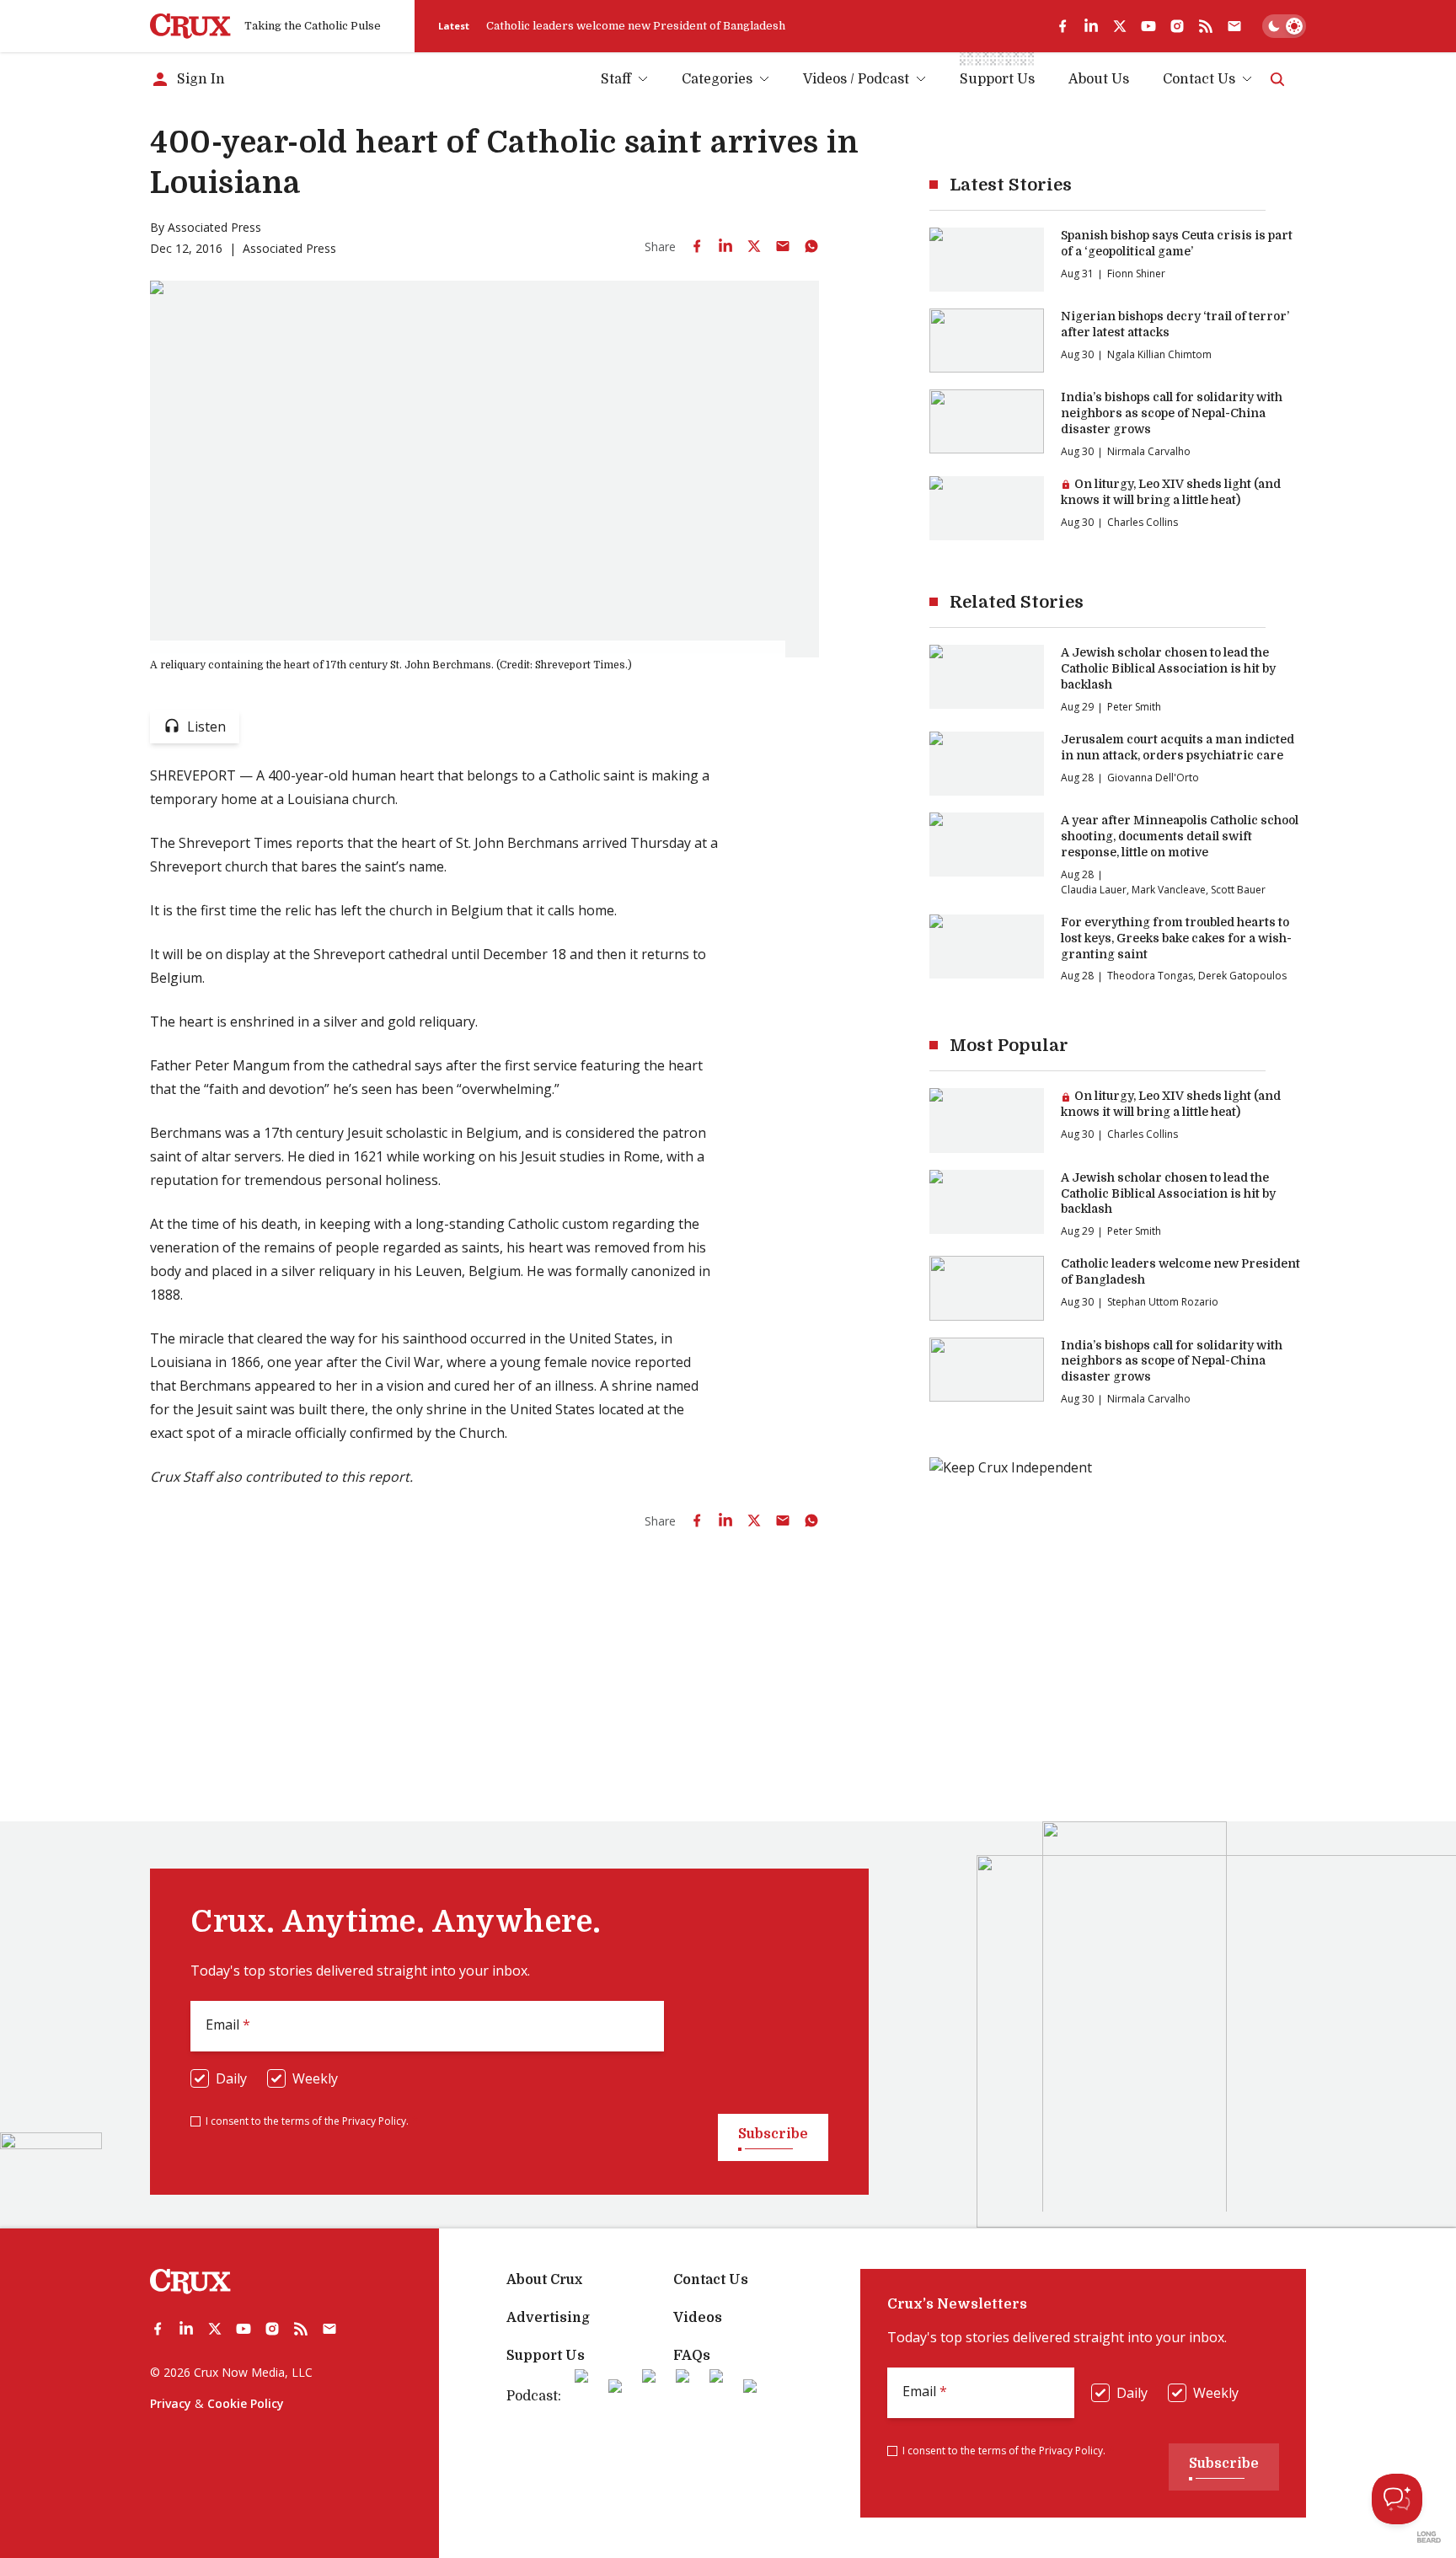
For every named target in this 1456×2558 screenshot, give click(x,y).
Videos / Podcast (856, 79)
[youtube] (1148, 26)
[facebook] (1063, 26)
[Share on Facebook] (697, 246)
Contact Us (1199, 79)
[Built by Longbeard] (1429, 2537)
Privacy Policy (374, 2121)
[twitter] (1120, 26)
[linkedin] (1091, 26)
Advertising (548, 2318)
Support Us (546, 2356)
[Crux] (190, 26)
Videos (698, 2318)
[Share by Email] (783, 246)
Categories (717, 79)
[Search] (1277, 79)
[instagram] (1177, 26)
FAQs (692, 2356)
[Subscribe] (1234, 26)
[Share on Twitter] (754, 246)
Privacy (171, 2403)
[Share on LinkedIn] (725, 246)
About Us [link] (1099, 79)
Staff (616, 79)
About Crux (544, 2280)
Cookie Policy (246, 2403)
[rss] (1206, 26)
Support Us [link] (997, 79)
